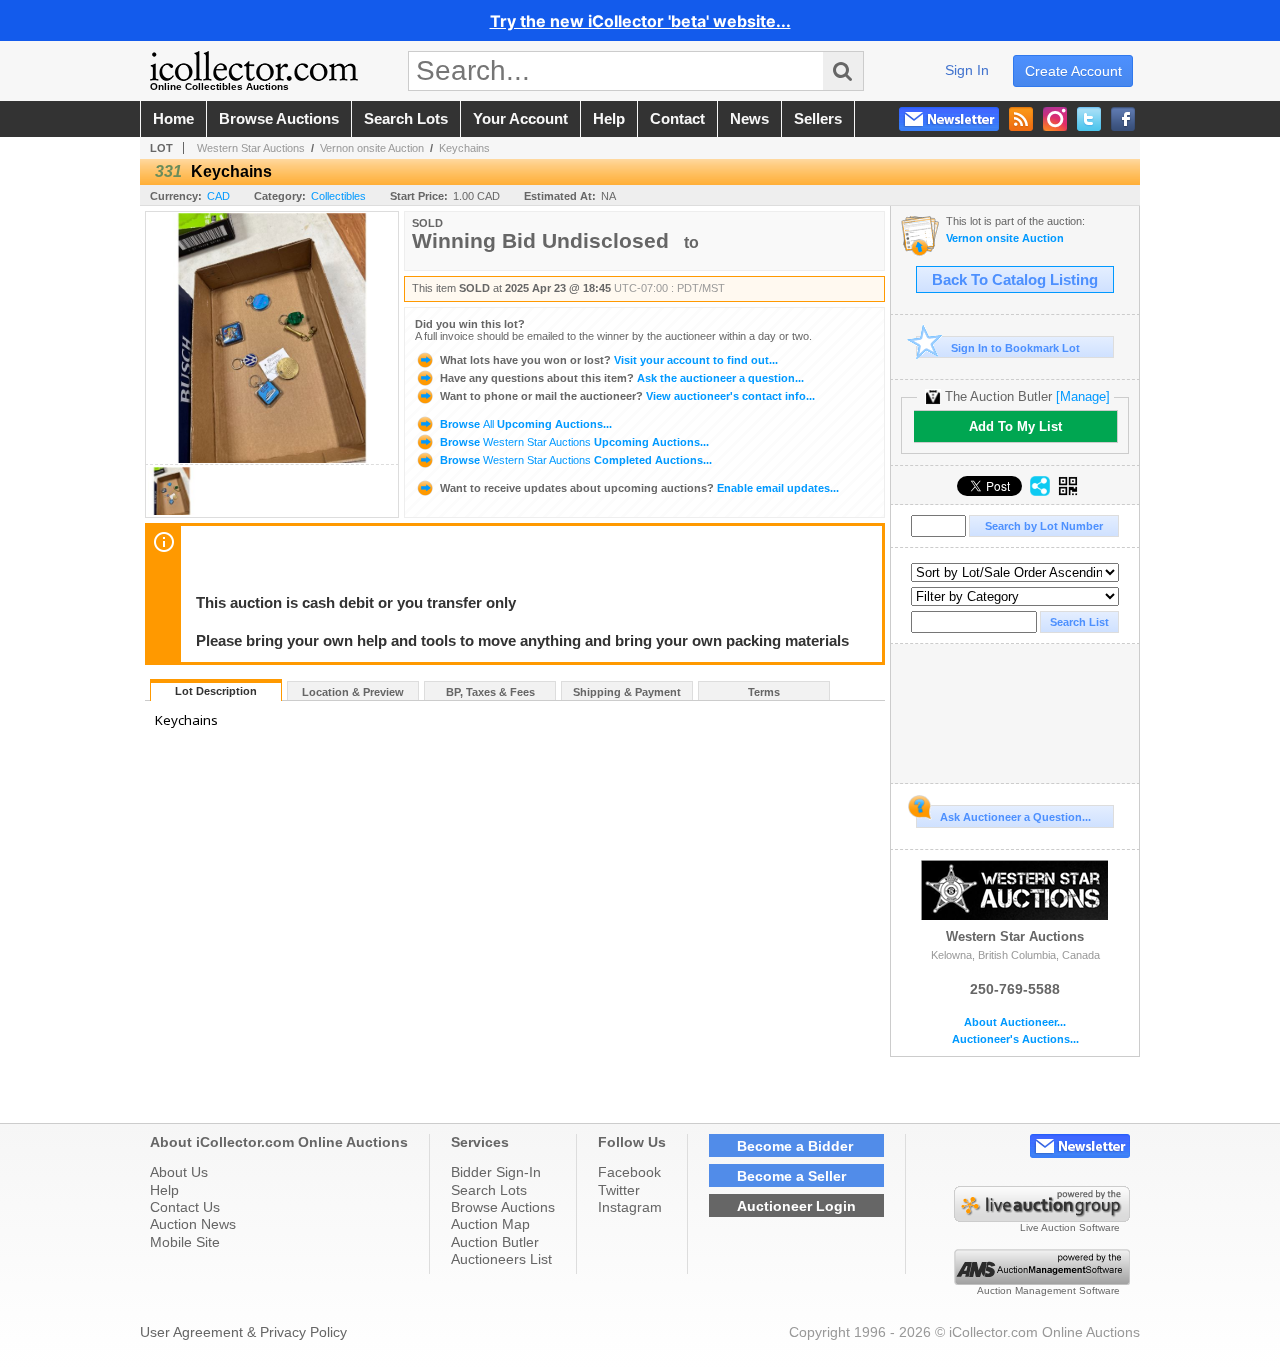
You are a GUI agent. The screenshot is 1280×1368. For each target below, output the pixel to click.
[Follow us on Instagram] (1055, 119)
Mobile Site (185, 1242)
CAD (218, 196)
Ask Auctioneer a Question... (1015, 817)
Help (164, 1190)
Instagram (630, 1207)
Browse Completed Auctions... (574, 460)
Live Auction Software (1070, 1227)
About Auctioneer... (1015, 1022)
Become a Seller (791, 1176)
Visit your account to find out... (609, 360)
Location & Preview (353, 692)
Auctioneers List (501, 1259)
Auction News (193, 1224)
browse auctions (279, 119)
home (173, 119)
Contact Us (185, 1207)
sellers (818, 119)
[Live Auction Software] (1042, 1217)
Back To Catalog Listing (1015, 280)
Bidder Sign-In (496, 1172)
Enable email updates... (639, 488)
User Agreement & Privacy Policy (243, 1332)
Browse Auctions (503, 1207)
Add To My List (1015, 426)
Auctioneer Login (796, 1206)
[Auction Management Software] (1042, 1280)
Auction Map (490, 1224)
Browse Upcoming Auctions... (524, 424)
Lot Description (216, 691)
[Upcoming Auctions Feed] (1021, 119)
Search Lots (489, 1190)
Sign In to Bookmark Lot (1015, 348)
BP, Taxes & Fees (490, 692)
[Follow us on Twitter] (1089, 119)
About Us (179, 1172)
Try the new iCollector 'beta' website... (640, 21)
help (609, 119)
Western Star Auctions (251, 148)
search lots (406, 119)
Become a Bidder (795, 1146)
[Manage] (1083, 396)
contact (677, 119)
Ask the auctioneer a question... (622, 378)
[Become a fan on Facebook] (1123, 119)
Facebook (629, 1172)
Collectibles (338, 196)
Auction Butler (495, 1242)
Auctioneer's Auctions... (1015, 1039)
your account (520, 119)
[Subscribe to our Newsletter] (949, 119)
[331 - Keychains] (172, 511)
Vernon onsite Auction (372, 148)
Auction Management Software (1048, 1290)
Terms (764, 692)
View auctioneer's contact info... (627, 396)
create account (1073, 71)
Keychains (464, 148)
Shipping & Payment (627, 692)
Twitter (619, 1190)
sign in (967, 70)
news (749, 119)
